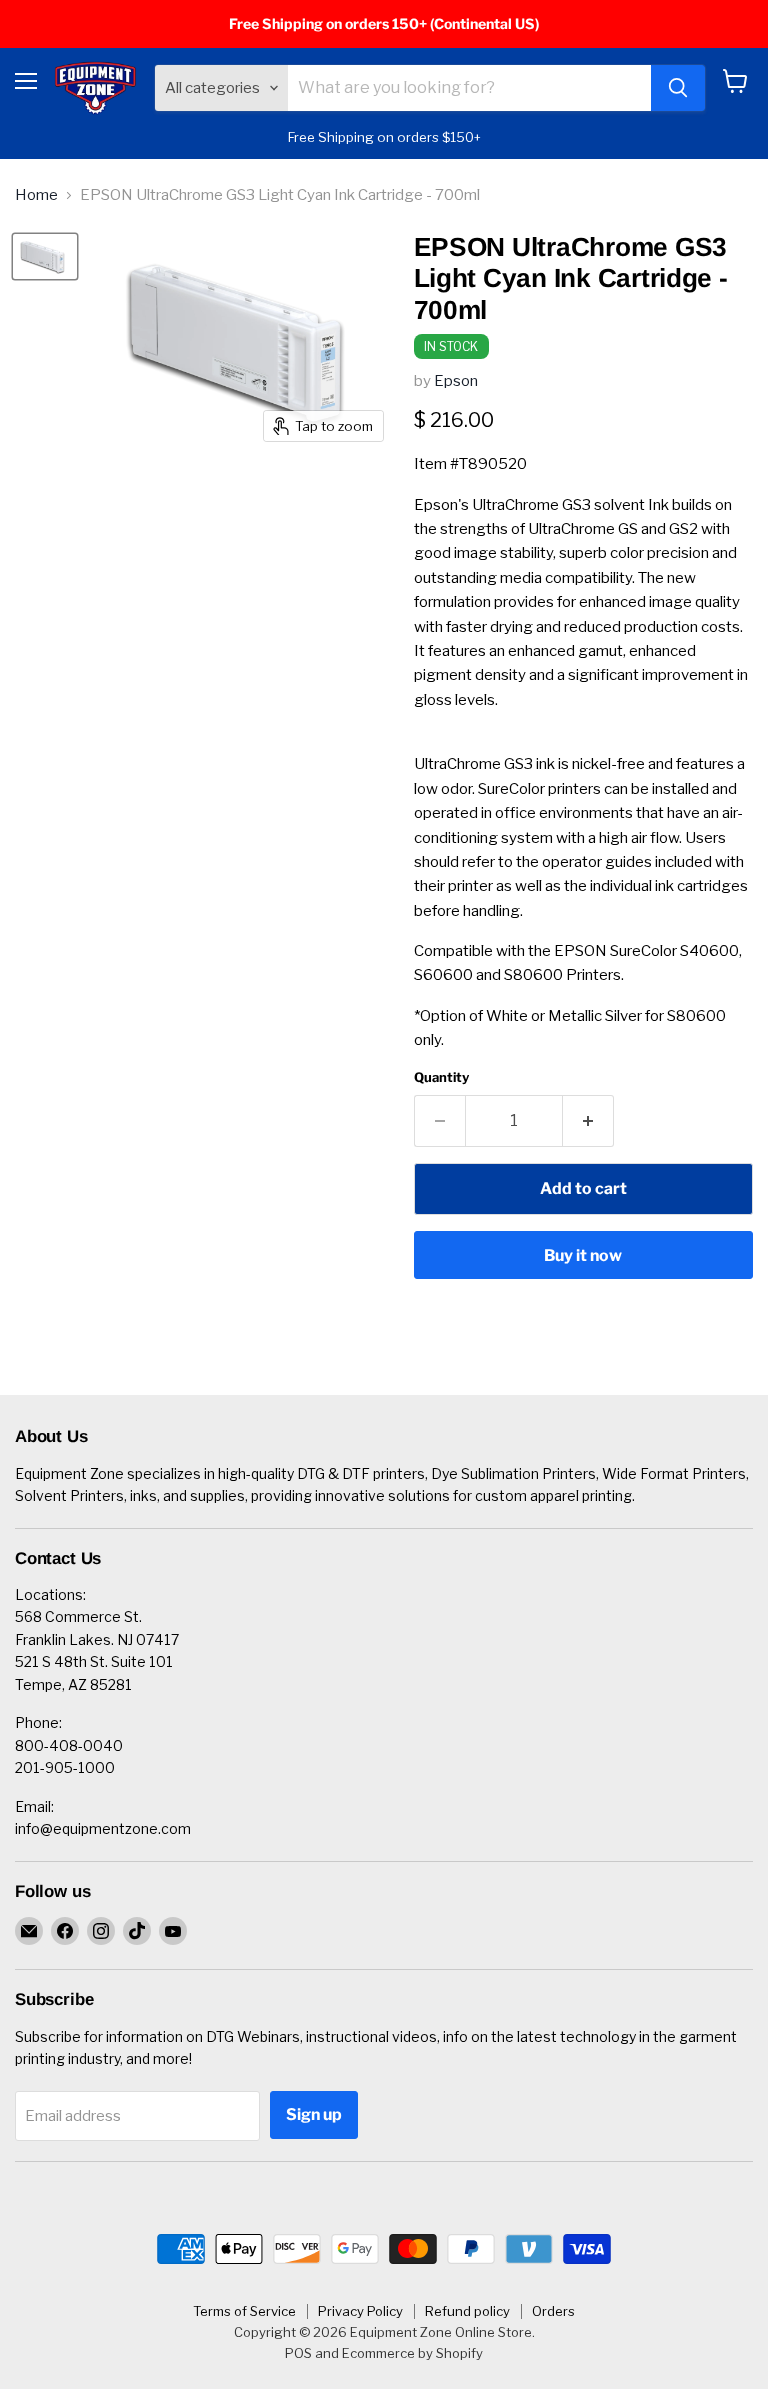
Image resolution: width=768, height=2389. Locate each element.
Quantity (441, 1077)
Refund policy (467, 2311)
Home (36, 195)
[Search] (678, 88)
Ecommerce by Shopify (412, 2353)
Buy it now (583, 1255)
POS (298, 2353)
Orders (553, 2311)
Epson (456, 381)
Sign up (314, 2114)
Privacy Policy (360, 2311)
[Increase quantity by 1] (588, 1121)
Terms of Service (244, 2311)
